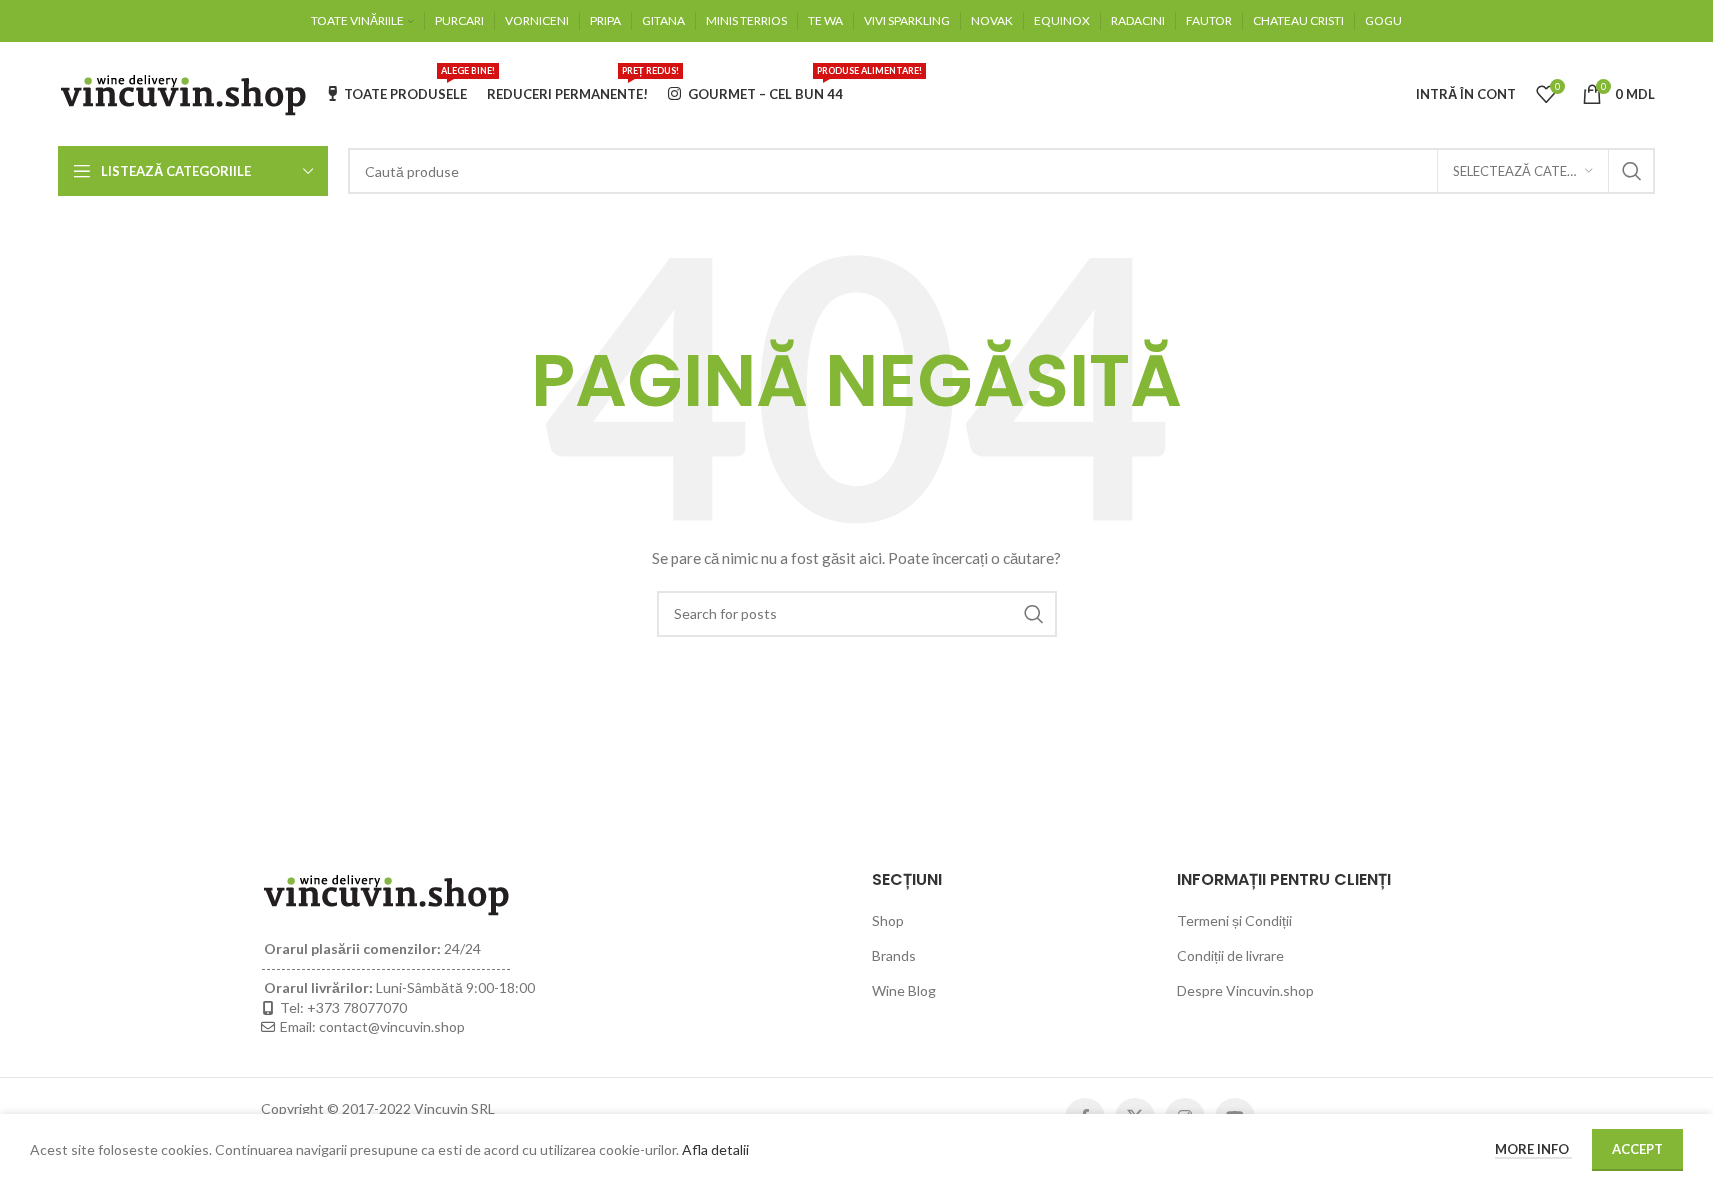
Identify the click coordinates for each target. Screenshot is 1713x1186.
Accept (1637, 1149)
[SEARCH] (1632, 171)
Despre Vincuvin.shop (1245, 990)
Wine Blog (904, 990)
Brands (894, 955)
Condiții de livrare (1230, 955)
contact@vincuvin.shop (392, 1026)
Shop (888, 920)
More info (1533, 1149)
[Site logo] (183, 92)
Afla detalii (715, 1149)
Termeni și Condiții (1234, 920)
